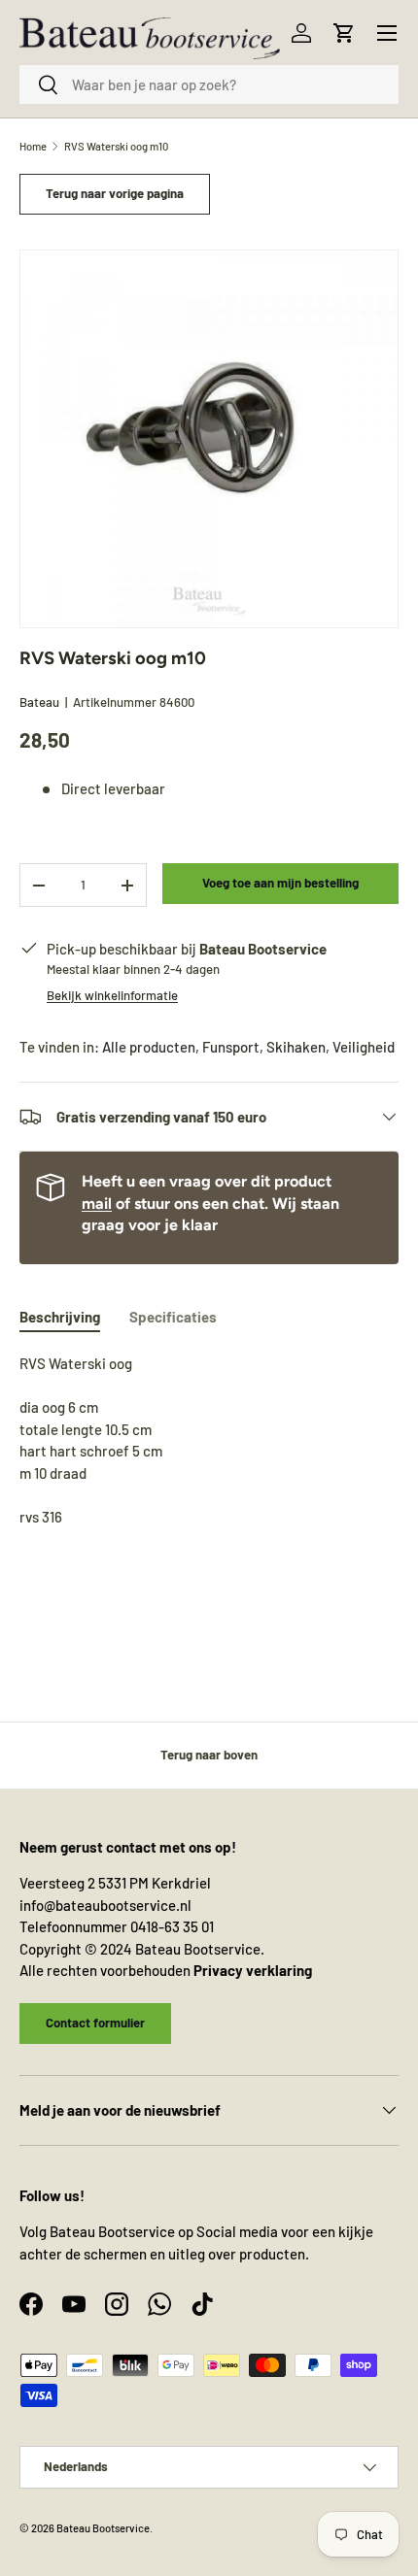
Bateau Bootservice (103, 2528)
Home (33, 146)
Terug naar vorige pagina (115, 193)
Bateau (39, 702)
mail (97, 1204)
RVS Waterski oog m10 (116, 146)
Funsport (231, 1047)
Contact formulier (95, 2023)
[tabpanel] (209, 1473)
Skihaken (296, 1047)
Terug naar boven (209, 1755)
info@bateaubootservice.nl (105, 1905)
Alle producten (149, 1047)
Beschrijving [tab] (60, 1317)
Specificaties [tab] (173, 1317)
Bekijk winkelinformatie (112, 995)
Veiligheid (364, 1047)
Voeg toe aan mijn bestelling (280, 883)
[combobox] (209, 84)
